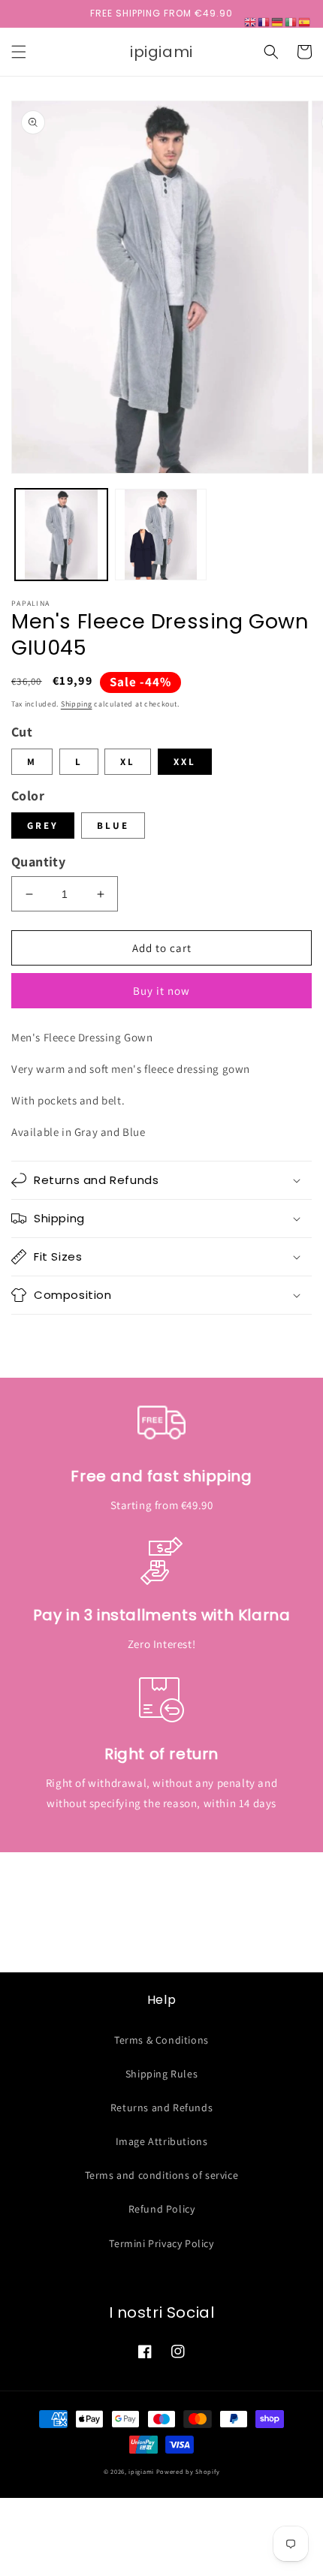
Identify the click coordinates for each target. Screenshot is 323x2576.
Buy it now (161, 991)
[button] (19, 52)
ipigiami (141, 2471)
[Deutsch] (278, 21)
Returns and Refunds (161, 2107)
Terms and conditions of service (162, 2175)
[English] (251, 21)
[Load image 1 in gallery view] (61, 535)
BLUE (113, 826)
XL (128, 762)
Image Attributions (162, 2141)
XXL (185, 762)
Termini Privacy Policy (161, 2243)
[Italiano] (291, 21)
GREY (43, 826)
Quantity (38, 862)
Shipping (77, 704)
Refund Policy (162, 2209)
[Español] (305, 21)
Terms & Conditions (161, 2040)
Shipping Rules (161, 2074)
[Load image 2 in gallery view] (161, 535)
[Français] (264, 21)
